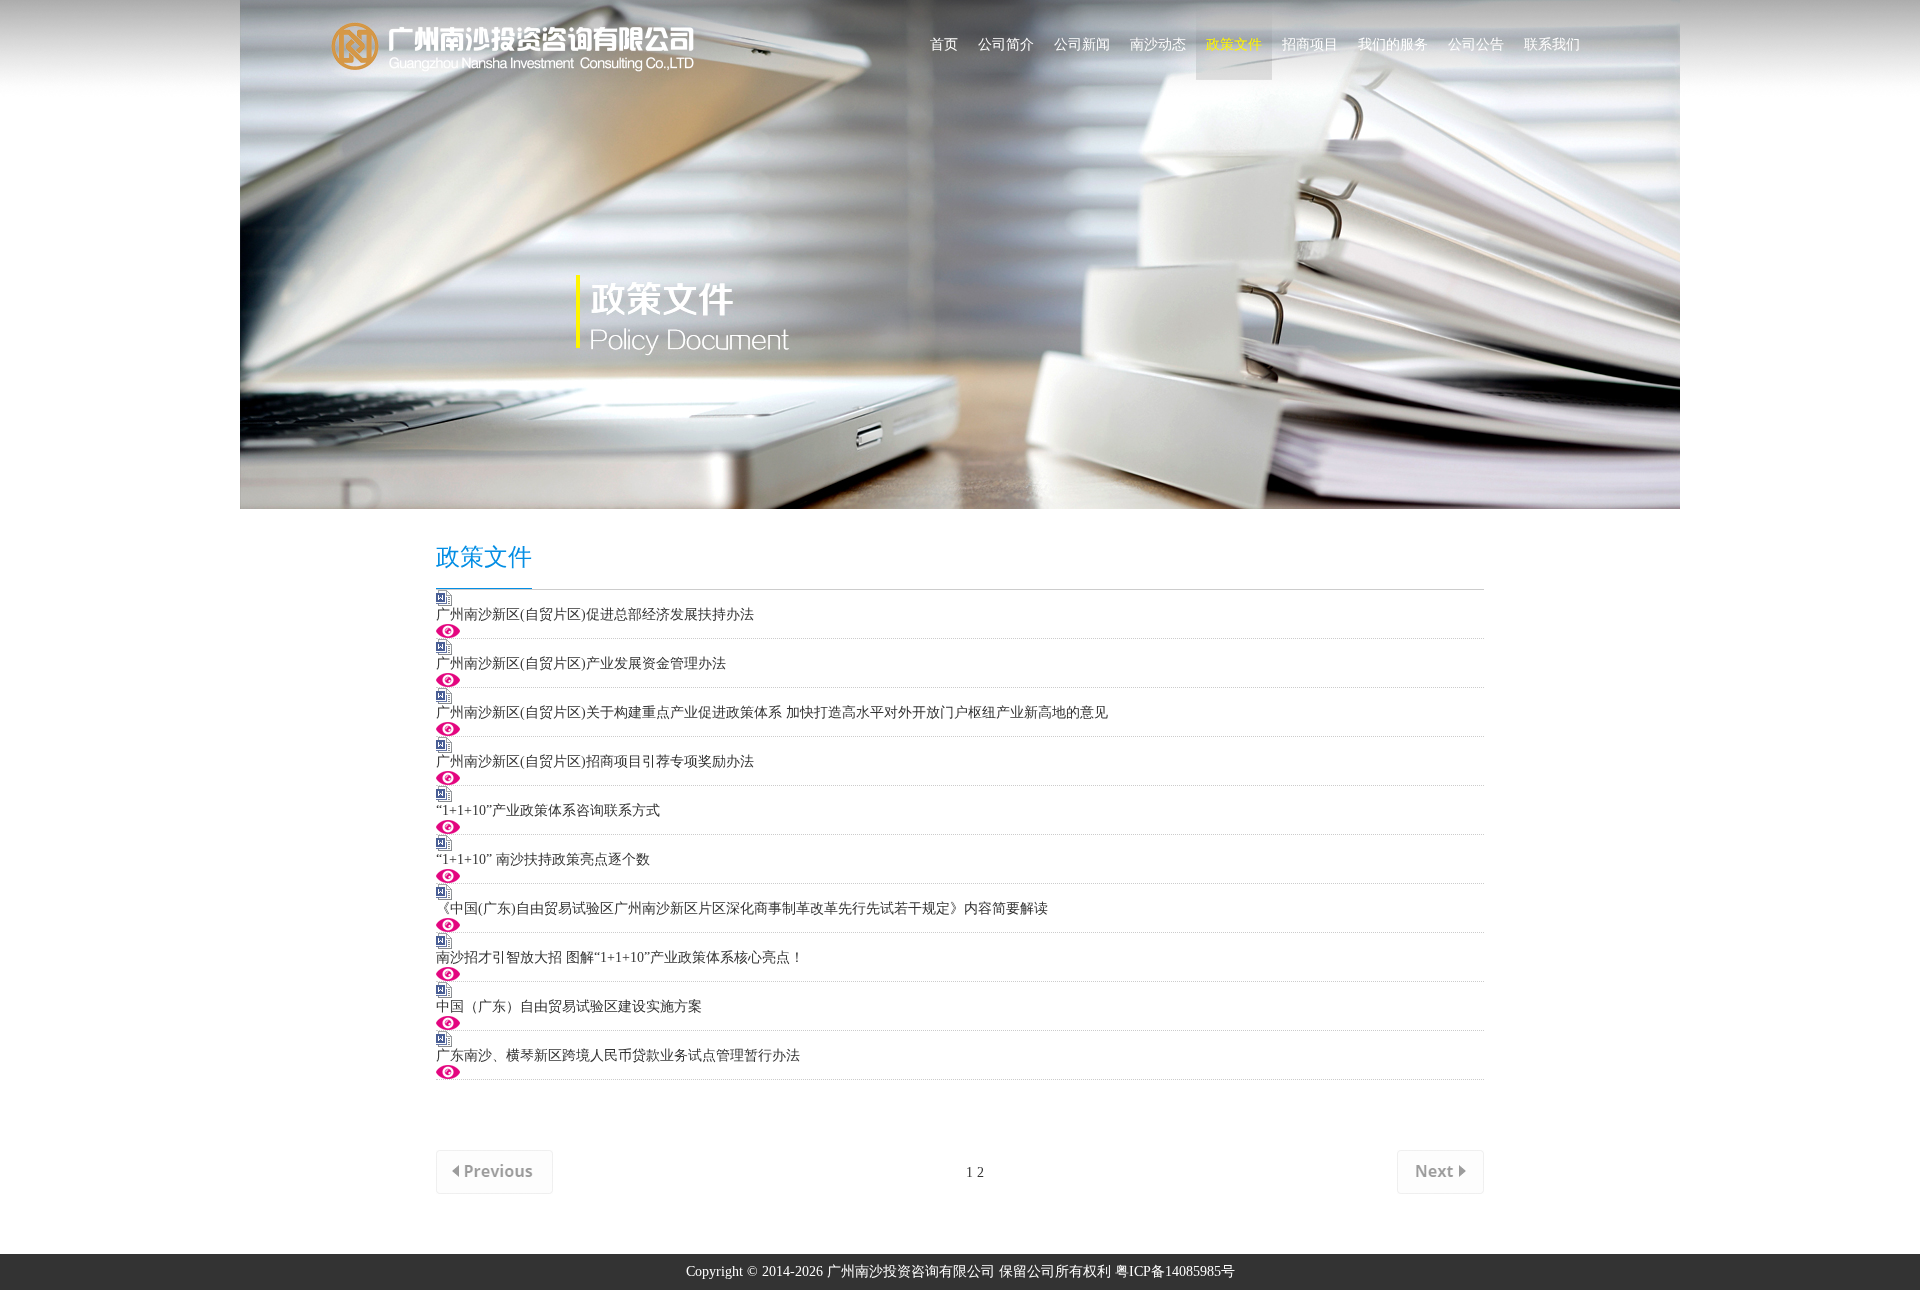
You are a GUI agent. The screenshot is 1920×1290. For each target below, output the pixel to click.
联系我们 (1552, 44)
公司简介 (1006, 44)
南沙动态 (1158, 44)
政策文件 (1234, 44)
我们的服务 (1393, 44)
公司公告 (1476, 44)
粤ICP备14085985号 (1175, 1271)
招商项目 (1310, 44)
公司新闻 (1082, 44)
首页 (944, 44)
